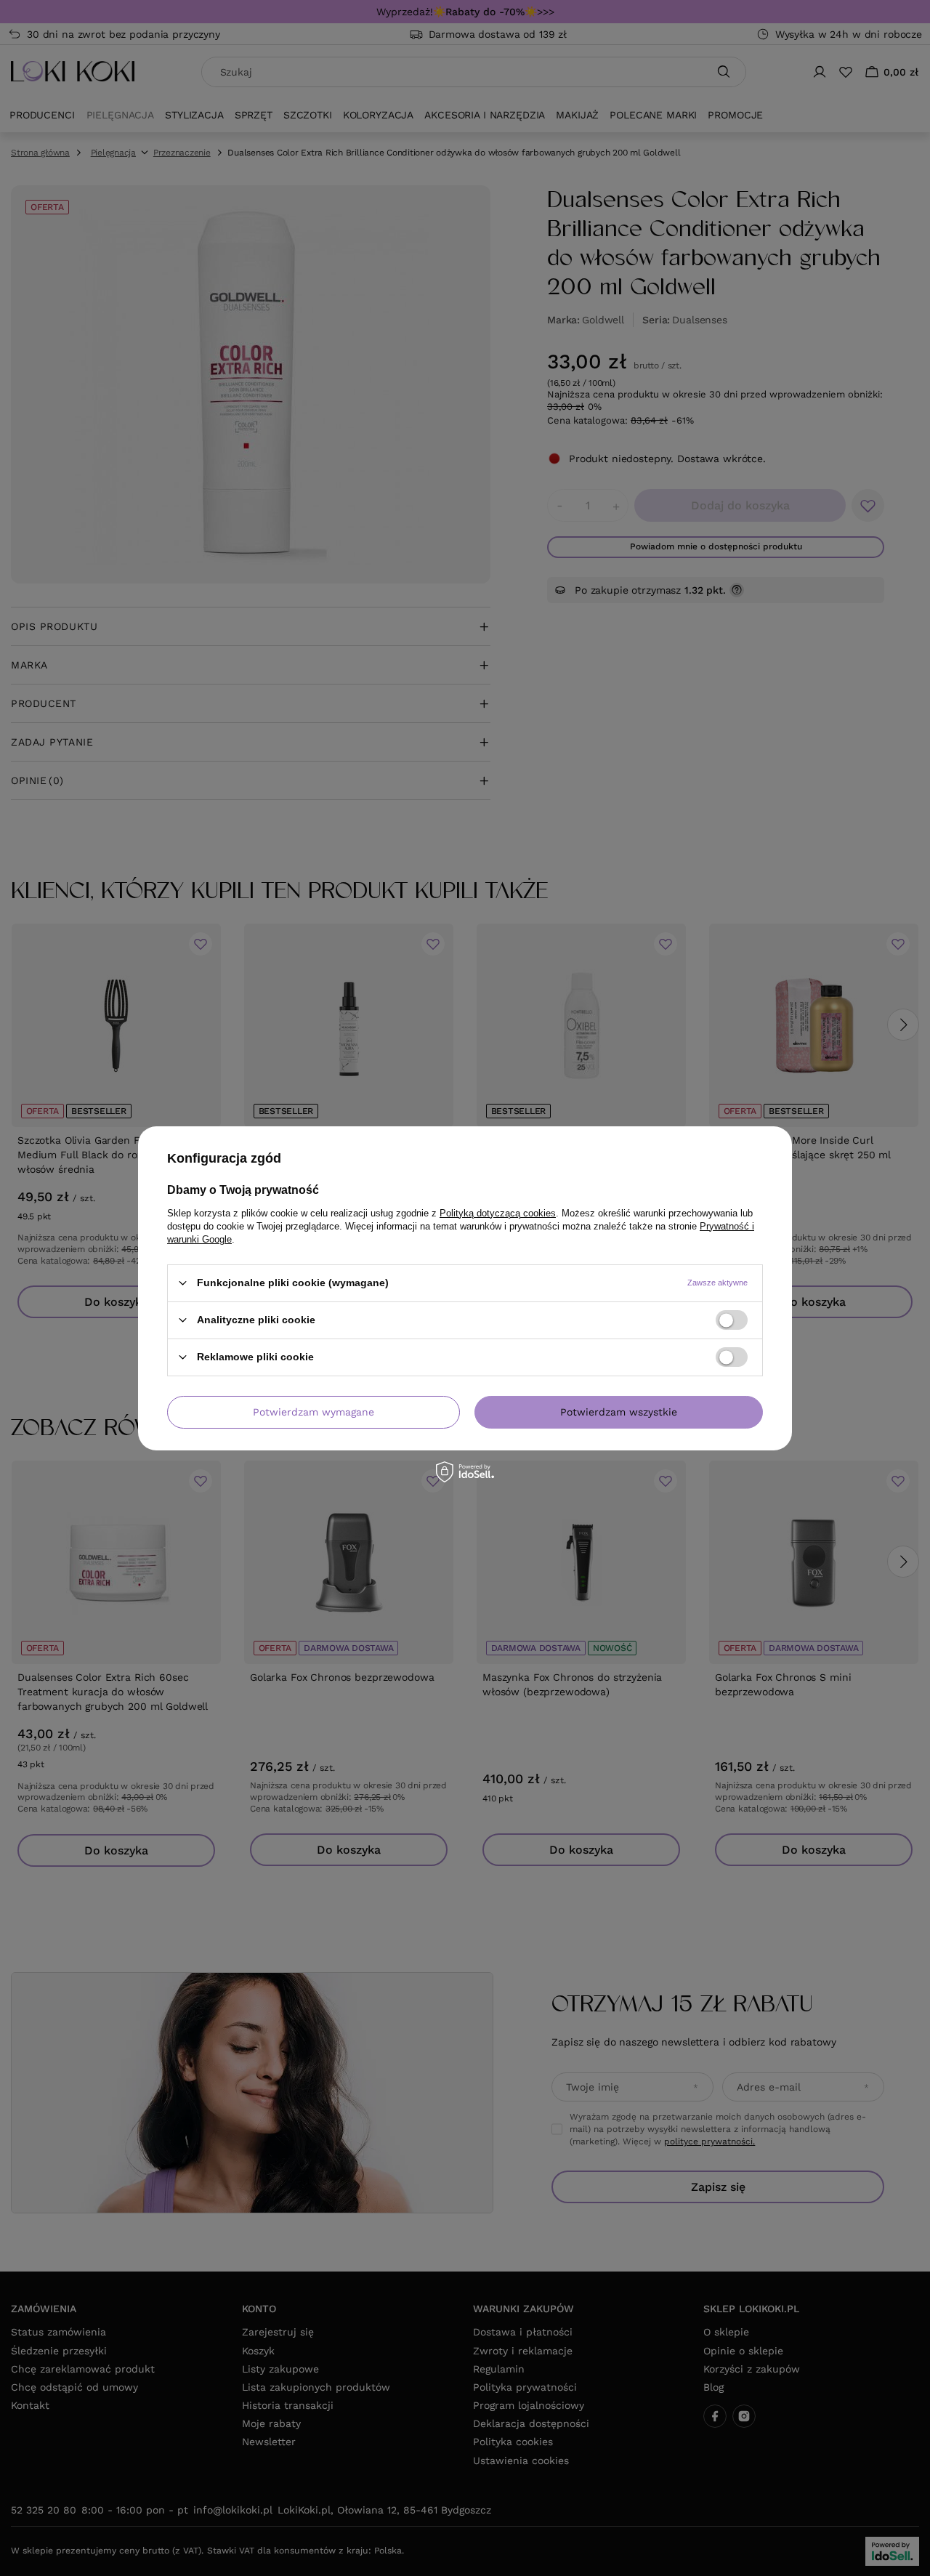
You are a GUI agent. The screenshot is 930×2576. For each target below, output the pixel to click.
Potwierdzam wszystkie (619, 1412)
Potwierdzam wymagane (314, 1412)
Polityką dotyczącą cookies (498, 1212)
